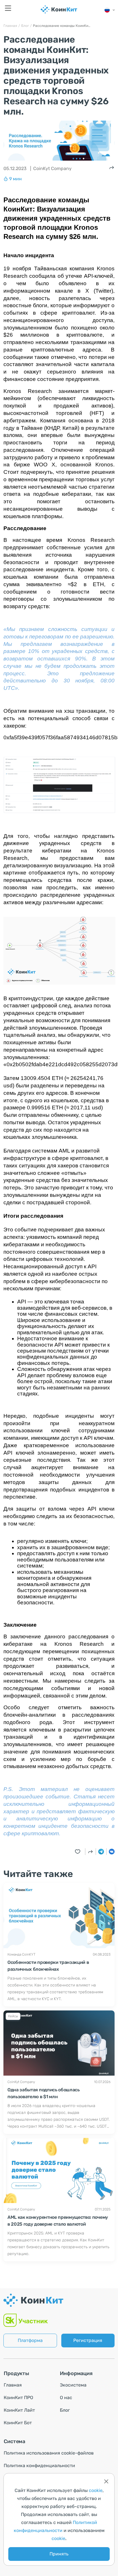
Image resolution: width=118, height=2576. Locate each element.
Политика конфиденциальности (39, 2466)
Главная (13, 2385)
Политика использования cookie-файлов (49, 2453)
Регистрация (88, 2340)
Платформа (30, 2340)
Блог (65, 2410)
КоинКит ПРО (18, 2398)
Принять (59, 2554)
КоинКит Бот (18, 2423)
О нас (66, 2398)
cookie (96, 2490)
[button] (110, 10)
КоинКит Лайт (19, 2410)
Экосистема (73, 2385)
